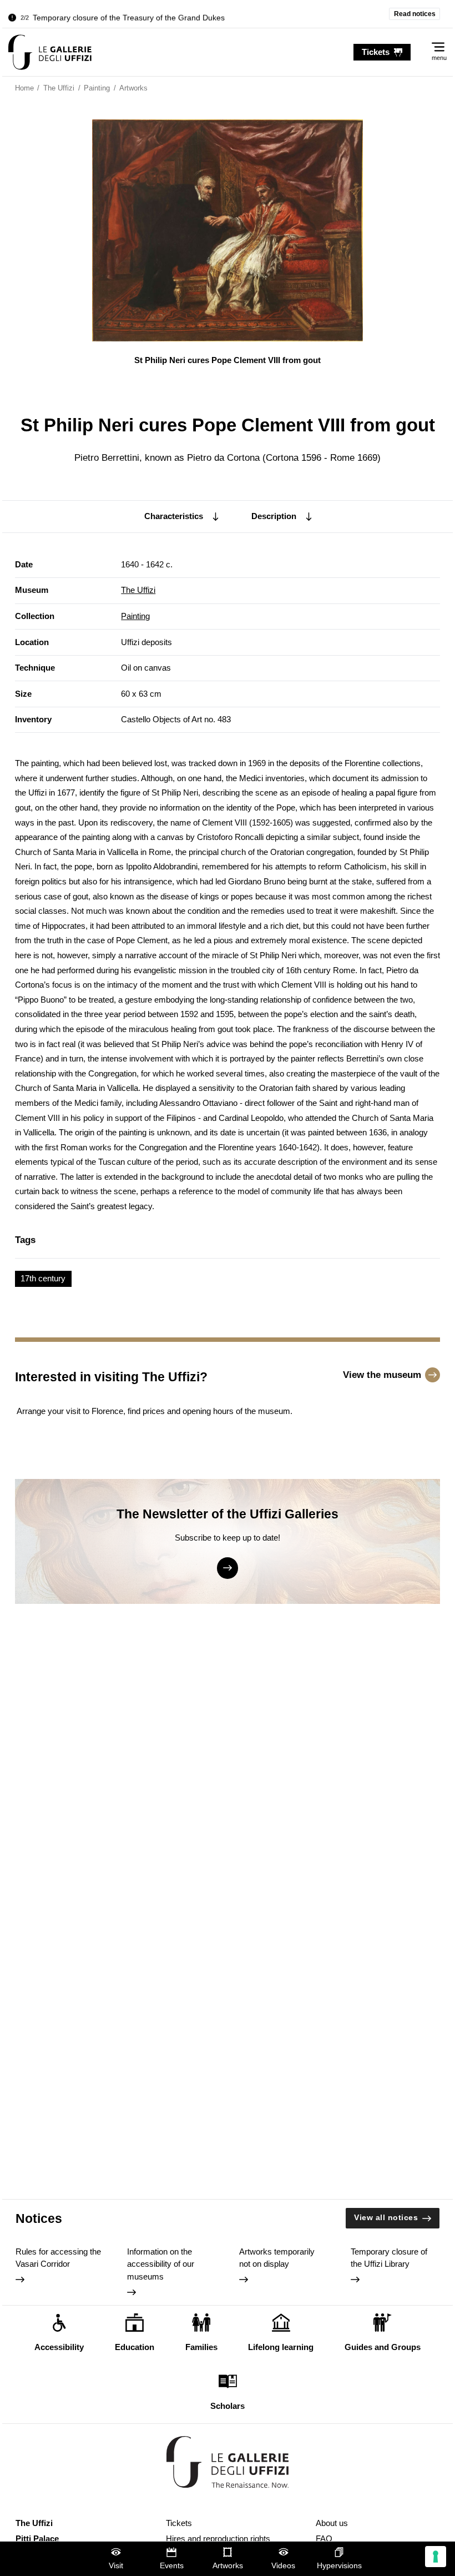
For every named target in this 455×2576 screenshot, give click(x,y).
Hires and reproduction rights (218, 2539)
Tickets (179, 2523)
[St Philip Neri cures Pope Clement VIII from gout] (50, 52)
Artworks (228, 2566)
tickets (376, 52)
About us (332, 2523)
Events (172, 2566)
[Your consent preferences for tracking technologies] (436, 2557)
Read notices (415, 14)
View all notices (386, 2218)
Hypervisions (339, 2566)
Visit (116, 2566)
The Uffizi (138, 590)
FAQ (324, 2539)
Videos (283, 2566)
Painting (135, 616)
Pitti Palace (37, 2539)
